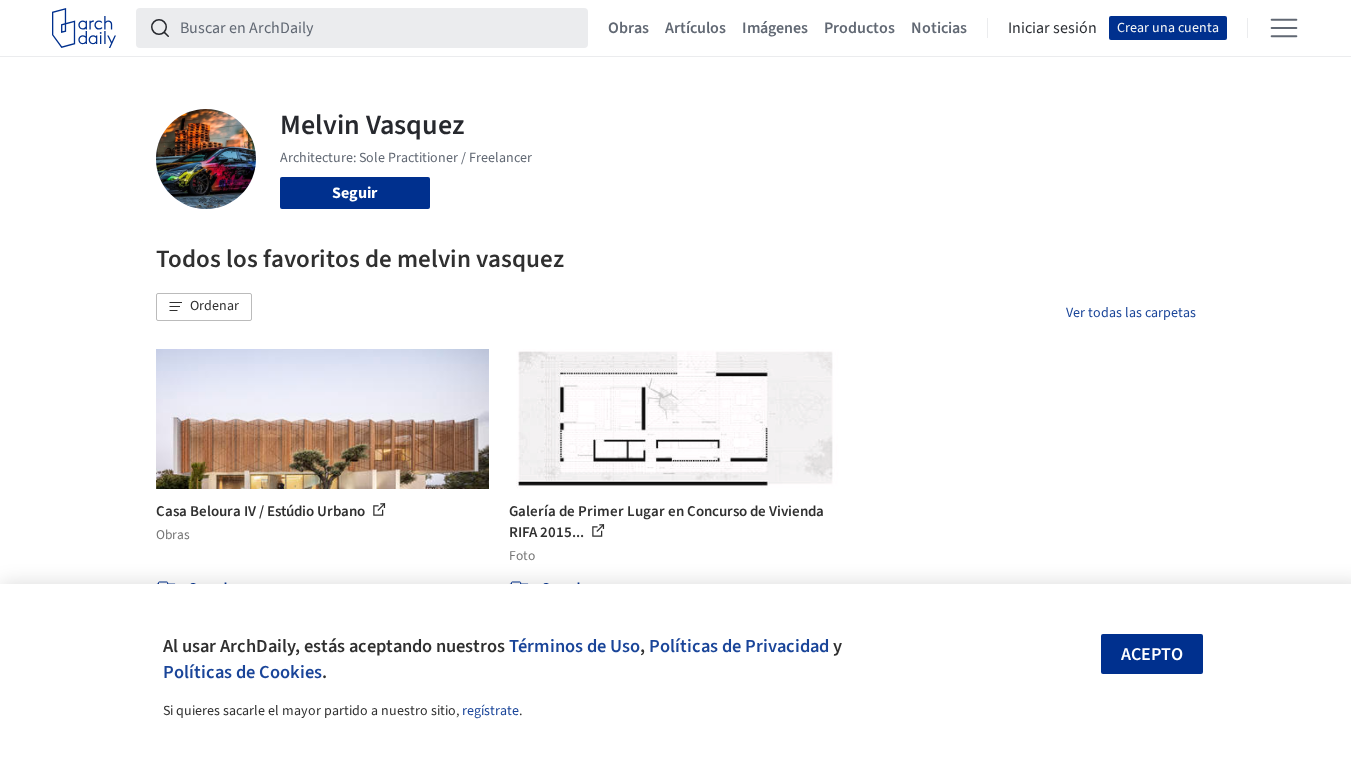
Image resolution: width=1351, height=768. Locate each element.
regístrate (490, 711)
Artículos (695, 28)
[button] (204, 307)
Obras (628, 28)
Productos (859, 28)
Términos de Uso (574, 646)
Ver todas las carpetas (1131, 313)
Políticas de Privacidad (739, 646)
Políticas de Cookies (242, 672)
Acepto (1152, 654)
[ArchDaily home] (84, 28)
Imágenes (775, 28)
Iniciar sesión (1052, 28)
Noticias (939, 28)
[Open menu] (1284, 28)
